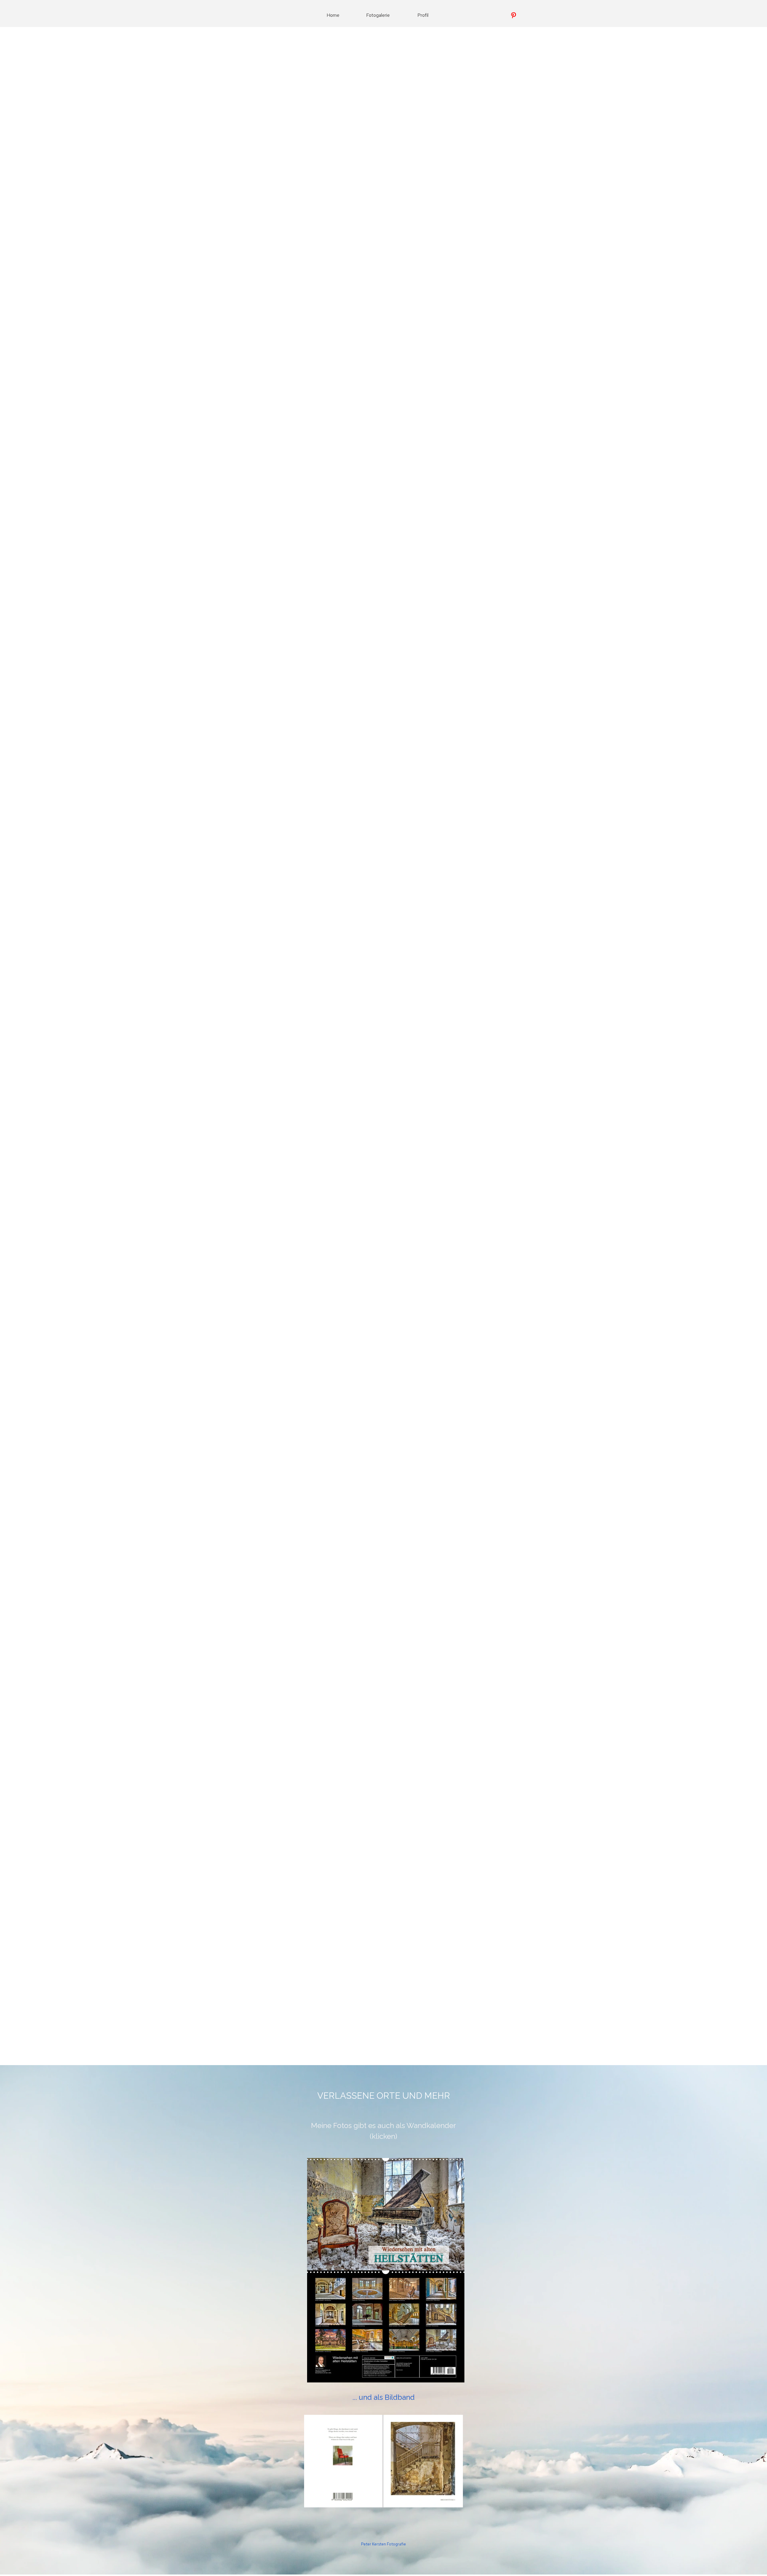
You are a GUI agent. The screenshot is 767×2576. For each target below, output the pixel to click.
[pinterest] (514, 15)
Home (333, 15)
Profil (423, 15)
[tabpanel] (383, 2096)
